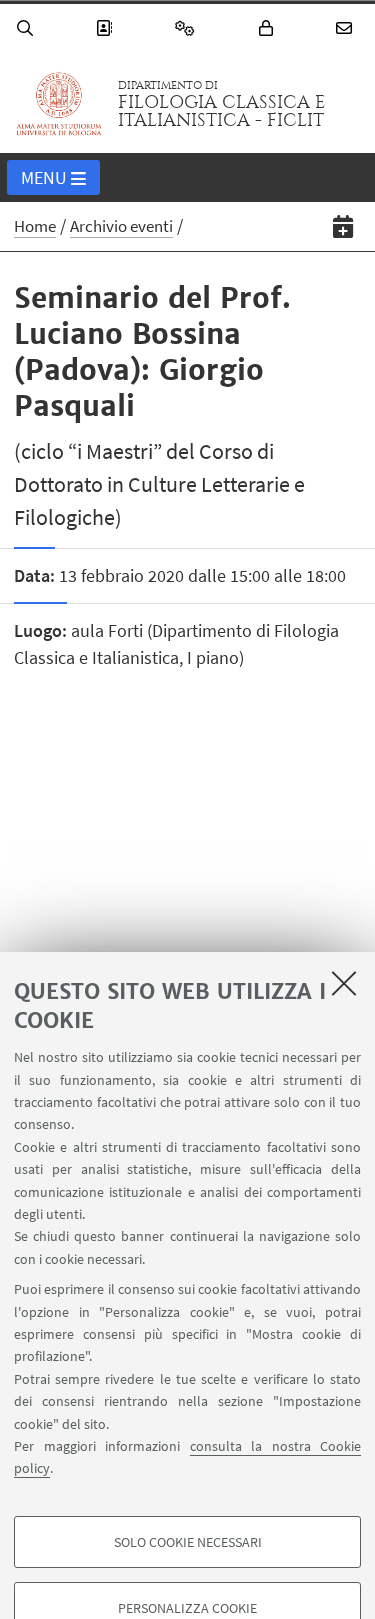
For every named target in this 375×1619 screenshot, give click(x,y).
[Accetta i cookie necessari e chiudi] (344, 983)
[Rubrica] (107, 28)
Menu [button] (44, 177)
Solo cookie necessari (188, 1542)
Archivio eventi (121, 226)
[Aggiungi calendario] (343, 226)
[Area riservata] (269, 28)
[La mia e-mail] (347, 28)
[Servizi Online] (188, 28)
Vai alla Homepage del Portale (59, 104)
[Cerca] (28, 28)
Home (35, 226)
